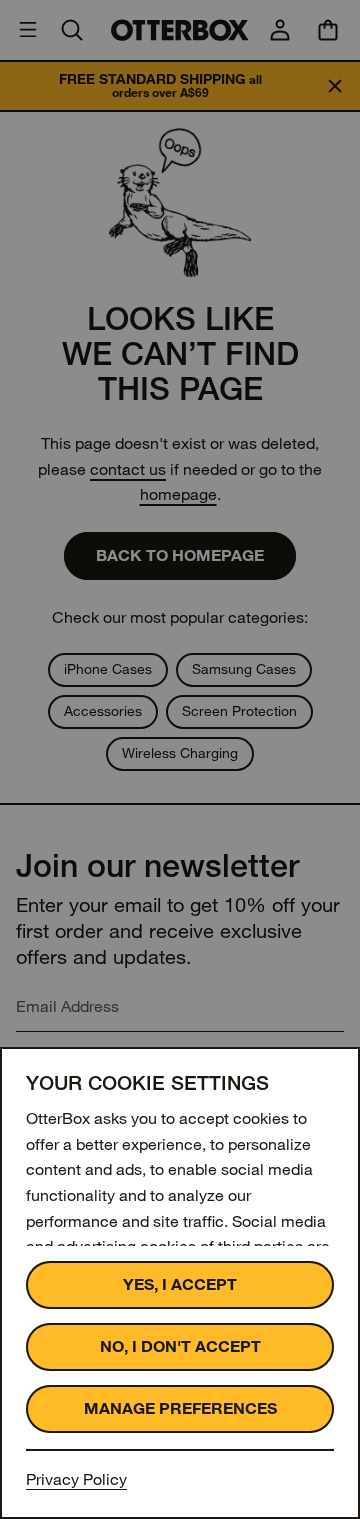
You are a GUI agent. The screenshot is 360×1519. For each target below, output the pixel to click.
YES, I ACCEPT (180, 1284)
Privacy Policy (76, 1479)
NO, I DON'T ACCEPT (180, 1346)
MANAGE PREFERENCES (180, 1408)
